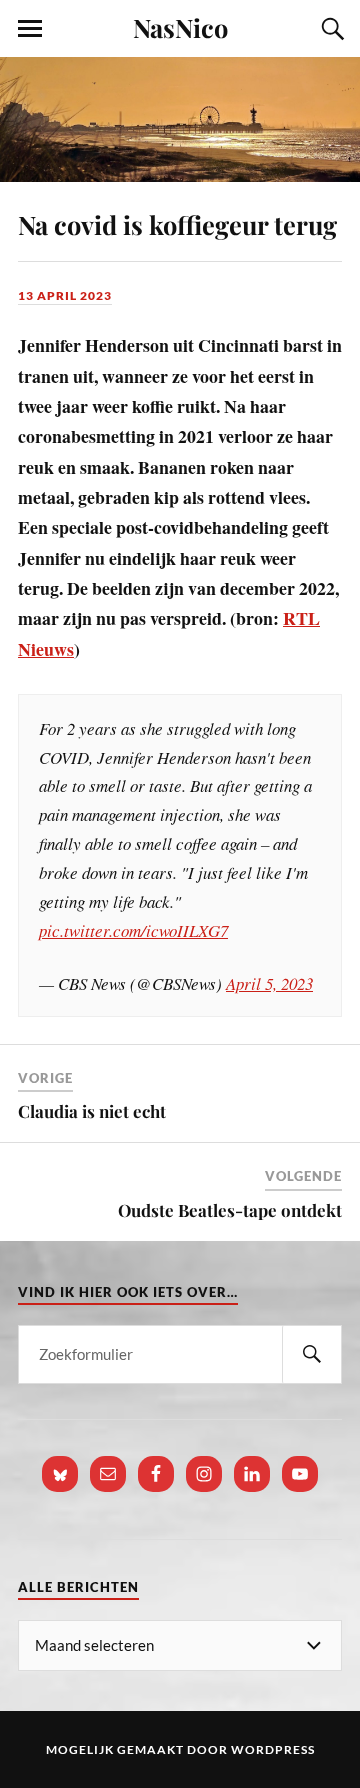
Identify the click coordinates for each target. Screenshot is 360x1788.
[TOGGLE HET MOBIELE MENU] (30, 29)
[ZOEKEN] (312, 1354)
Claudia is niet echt (92, 1111)
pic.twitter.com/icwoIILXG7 (133, 930)
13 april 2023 (65, 295)
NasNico (180, 27)
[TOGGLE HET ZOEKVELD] (330, 29)
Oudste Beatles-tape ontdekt (230, 1210)
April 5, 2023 (269, 983)
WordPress (273, 1749)
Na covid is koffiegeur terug (177, 224)
